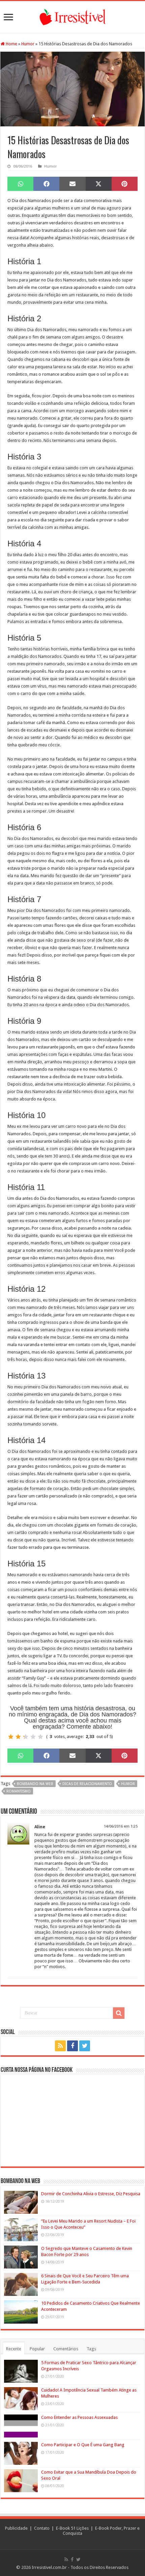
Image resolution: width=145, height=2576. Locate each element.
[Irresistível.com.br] (72, 16)
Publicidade (16, 2528)
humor (128, 1784)
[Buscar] (119, 2013)
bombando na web (35, 1784)
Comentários (66, 2349)
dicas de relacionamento (87, 1784)
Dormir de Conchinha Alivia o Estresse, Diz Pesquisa (91, 2194)
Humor (28, 44)
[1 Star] (11, 1737)
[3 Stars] (26, 1737)
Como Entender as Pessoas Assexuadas (79, 2417)
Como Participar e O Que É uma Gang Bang (83, 2445)
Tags (91, 2349)
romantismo (19, 1791)
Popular (37, 2349)
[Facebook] (72, 2046)
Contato (42, 2528)
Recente (14, 2349)
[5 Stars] (40, 1737)
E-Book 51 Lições (72, 2528)
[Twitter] (85, 2046)
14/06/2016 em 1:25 (121, 1826)
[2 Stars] (18, 1737)
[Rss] (60, 2046)
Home (11, 44)
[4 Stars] (33, 1737)
